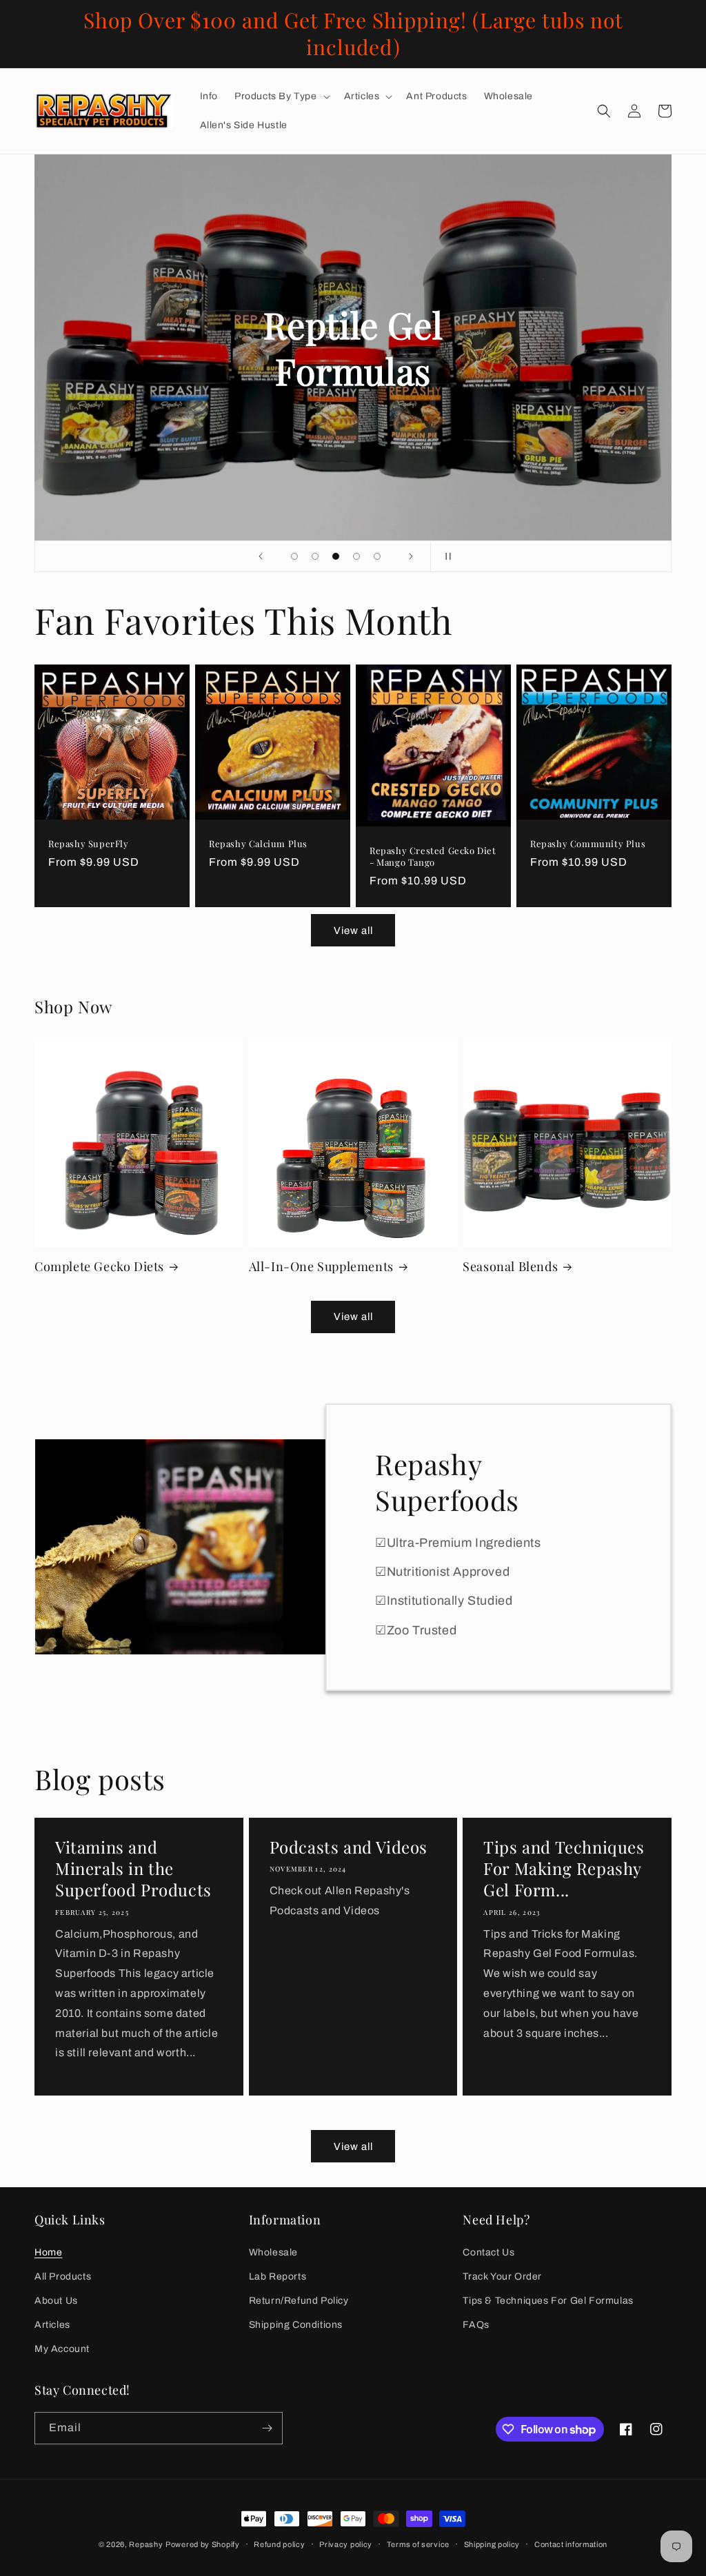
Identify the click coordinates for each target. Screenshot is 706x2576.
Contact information (571, 2544)
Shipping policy (492, 2544)
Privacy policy (346, 2544)
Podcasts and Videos (349, 1847)
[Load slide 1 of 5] (294, 556)
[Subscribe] (267, 2428)
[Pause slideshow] (445, 556)
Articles (52, 2325)
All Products (63, 2276)
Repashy (146, 2544)
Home (48, 2252)
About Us (56, 2301)
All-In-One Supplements (321, 1267)
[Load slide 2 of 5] (315, 556)
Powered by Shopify (203, 2544)
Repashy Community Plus (588, 844)
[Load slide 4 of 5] (356, 556)
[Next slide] (411, 556)
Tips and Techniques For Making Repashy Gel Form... (564, 1868)
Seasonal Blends (510, 1267)
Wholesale (273, 2252)
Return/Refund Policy (299, 2301)
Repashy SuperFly (89, 844)
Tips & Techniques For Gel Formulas (548, 2301)
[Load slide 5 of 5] (377, 556)
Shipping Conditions (296, 2325)
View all (353, 931)
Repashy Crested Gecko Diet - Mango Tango (433, 856)
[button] (281, 97)
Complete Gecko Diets (99, 1267)
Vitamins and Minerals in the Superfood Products (133, 1868)
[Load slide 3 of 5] (336, 556)
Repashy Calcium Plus (258, 844)
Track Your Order (502, 2276)
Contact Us (488, 2252)
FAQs (476, 2325)
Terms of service (418, 2544)
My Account (62, 2349)
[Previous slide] (261, 556)
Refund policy (279, 2544)
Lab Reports (278, 2276)
